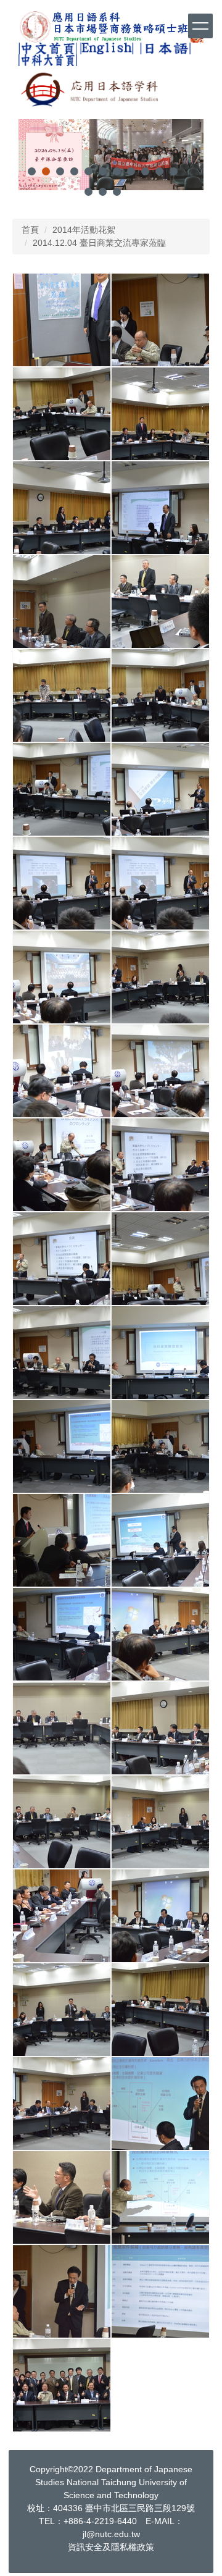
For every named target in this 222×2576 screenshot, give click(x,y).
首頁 (30, 230)
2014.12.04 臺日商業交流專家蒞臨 (99, 243)
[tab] (32, 171)
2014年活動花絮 (84, 230)
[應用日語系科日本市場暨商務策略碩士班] (111, 27)
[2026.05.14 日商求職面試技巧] (111, 157)
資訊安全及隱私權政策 (111, 2547)
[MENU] (200, 26)
